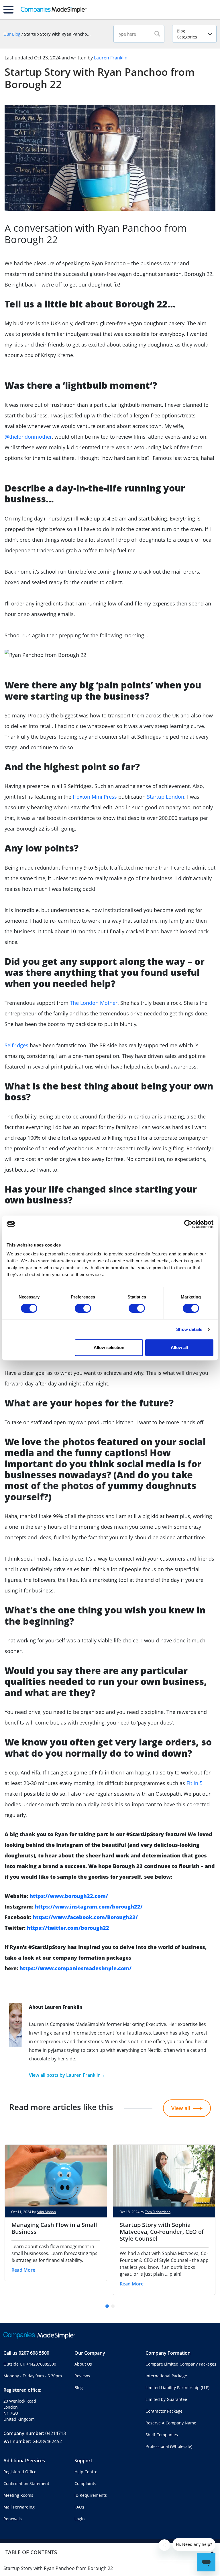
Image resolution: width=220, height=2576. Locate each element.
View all (181, 2108)
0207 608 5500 (34, 2353)
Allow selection (109, 1347)
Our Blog (12, 34)
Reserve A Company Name (171, 2423)
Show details (189, 1329)
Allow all (179, 1347)
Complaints (85, 2483)
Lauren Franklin (111, 58)
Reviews (82, 2376)
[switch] (83, 1308)
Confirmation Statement (26, 2483)
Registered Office (20, 2472)
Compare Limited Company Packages (181, 2364)
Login (80, 2519)
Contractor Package (164, 2411)
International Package (166, 2376)
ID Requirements (91, 2495)
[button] (107, 2306)
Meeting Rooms (18, 2495)
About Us (83, 2364)
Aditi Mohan (46, 2212)
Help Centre (86, 2472)
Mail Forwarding (19, 2507)
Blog (79, 2388)
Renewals (13, 2519)
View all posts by (67, 2075)
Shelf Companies (162, 2435)
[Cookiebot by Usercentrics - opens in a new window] (188, 1224)
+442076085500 (41, 2364)
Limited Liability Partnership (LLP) (177, 2388)
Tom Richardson (158, 2212)
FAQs (79, 2507)
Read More (23, 2270)
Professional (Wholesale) (169, 2446)
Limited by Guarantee (166, 2399)
